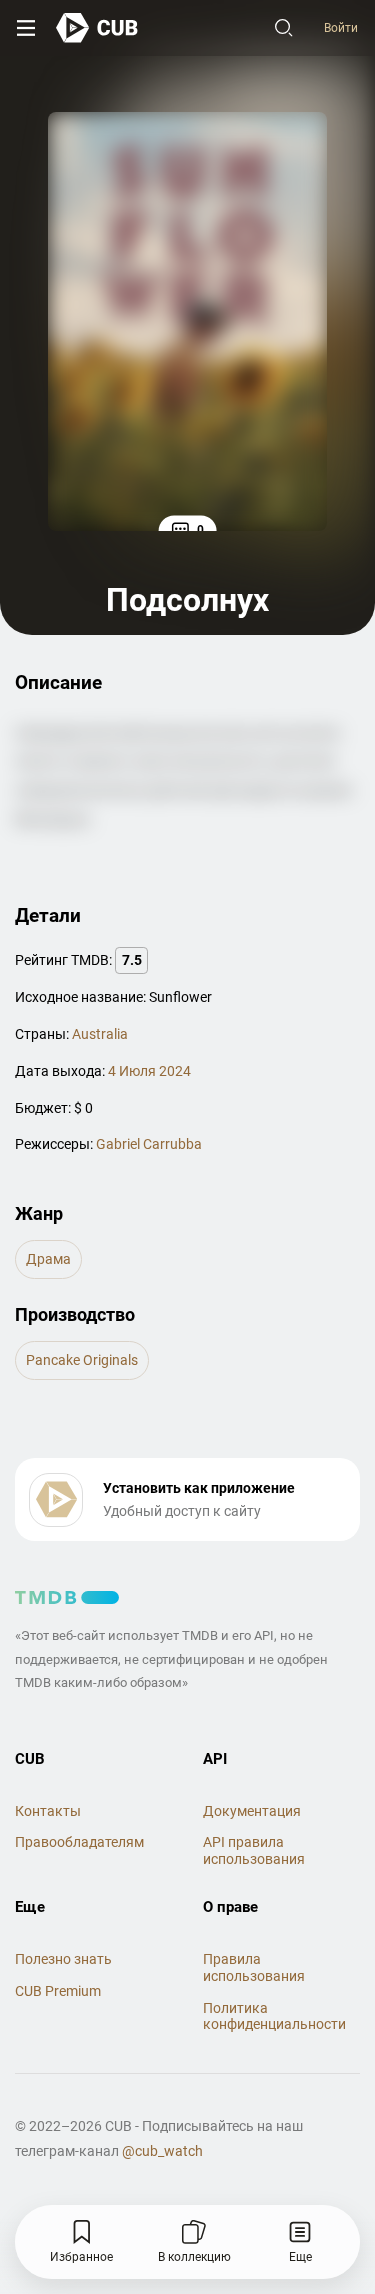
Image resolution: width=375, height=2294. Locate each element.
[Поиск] (284, 28)
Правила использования (254, 1967)
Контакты (48, 1811)
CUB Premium (58, 1991)
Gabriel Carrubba (149, 1144)
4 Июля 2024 (149, 1071)
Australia (100, 1034)
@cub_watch (162, 2151)
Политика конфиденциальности (274, 2016)
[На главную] (97, 27)
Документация (252, 1811)
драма (48, 1259)
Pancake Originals (82, 1360)
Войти (341, 28)
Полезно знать (63, 1959)
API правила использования (254, 1850)
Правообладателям (79, 1842)
